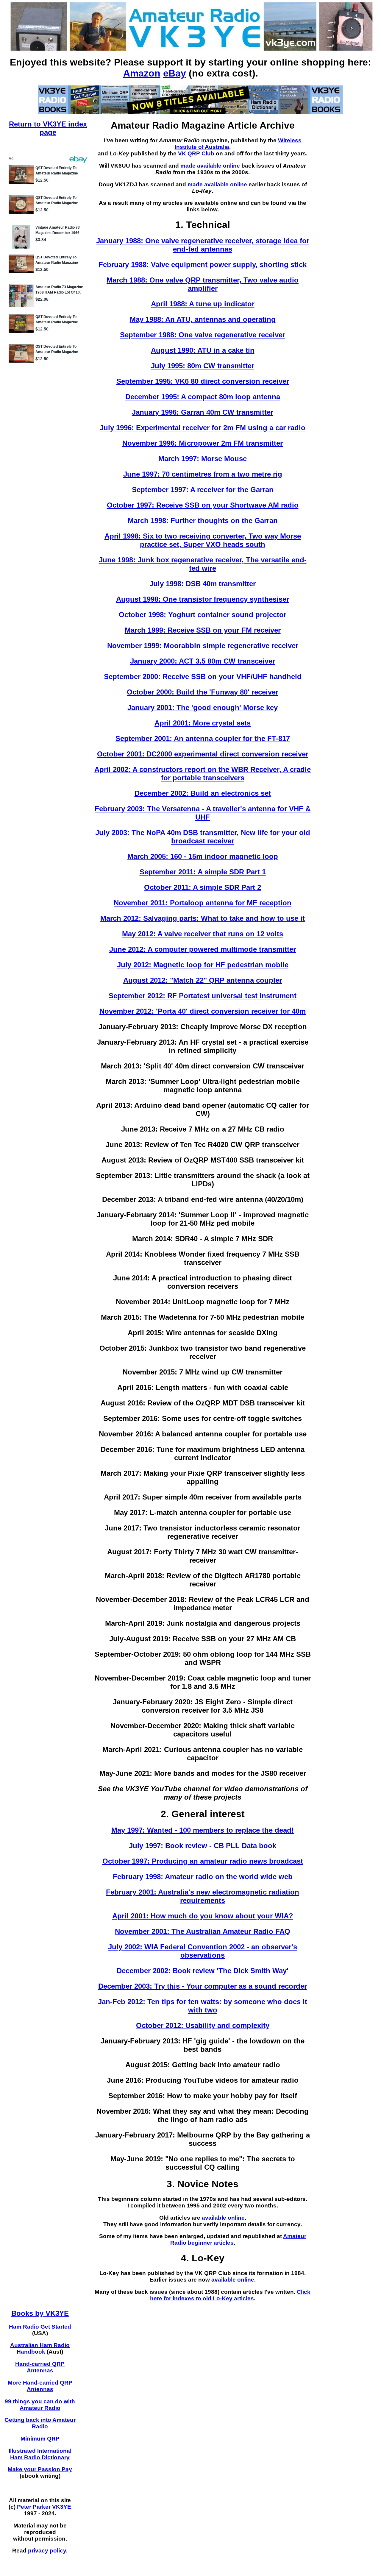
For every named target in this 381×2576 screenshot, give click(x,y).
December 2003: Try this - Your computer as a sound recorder (203, 1986)
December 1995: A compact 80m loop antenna (203, 397)
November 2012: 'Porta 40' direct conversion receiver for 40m (203, 1011)
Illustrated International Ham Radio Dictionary (40, 2454)
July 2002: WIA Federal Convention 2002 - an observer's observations (203, 1951)
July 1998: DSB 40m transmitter (203, 584)
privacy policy (47, 2551)
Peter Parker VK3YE (44, 2507)
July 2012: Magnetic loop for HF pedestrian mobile (203, 965)
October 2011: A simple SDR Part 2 (203, 887)
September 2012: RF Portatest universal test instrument (203, 996)
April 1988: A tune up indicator (203, 304)
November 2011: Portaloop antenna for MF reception (203, 903)
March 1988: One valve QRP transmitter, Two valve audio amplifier (203, 284)
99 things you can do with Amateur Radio (40, 2405)
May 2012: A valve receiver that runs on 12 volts (203, 934)
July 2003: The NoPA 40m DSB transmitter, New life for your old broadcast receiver (203, 837)
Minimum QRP (40, 2439)
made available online (210, 166)
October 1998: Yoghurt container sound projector (203, 615)
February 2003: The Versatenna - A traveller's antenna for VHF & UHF (203, 813)
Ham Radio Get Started (40, 2327)
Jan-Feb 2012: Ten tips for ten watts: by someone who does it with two (203, 2006)
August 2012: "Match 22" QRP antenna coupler (203, 980)
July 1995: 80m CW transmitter (203, 366)
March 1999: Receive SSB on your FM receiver (203, 630)
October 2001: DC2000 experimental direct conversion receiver (203, 754)
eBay (175, 73)
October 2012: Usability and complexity (203, 2025)
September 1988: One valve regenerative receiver (203, 335)
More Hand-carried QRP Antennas (40, 2386)
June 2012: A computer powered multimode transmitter (203, 949)
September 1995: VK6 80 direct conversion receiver (203, 381)
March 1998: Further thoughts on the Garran (203, 521)
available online (223, 2218)
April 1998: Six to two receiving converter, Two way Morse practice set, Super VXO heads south (203, 540)
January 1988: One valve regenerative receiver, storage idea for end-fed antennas (203, 245)
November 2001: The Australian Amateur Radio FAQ (203, 1931)
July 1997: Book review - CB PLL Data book (203, 1846)
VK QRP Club (196, 153)
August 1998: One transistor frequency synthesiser (203, 599)
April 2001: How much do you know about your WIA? (203, 1916)
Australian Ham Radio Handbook (40, 2348)
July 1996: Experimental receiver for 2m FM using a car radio (203, 428)
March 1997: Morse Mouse (203, 459)
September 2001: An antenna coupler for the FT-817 (203, 738)
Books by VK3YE (40, 2313)
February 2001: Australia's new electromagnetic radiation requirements (203, 1896)
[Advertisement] (228, 2322)
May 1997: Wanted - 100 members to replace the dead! (203, 1830)
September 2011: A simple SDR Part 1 (203, 872)
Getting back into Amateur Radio (40, 2423)
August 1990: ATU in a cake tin (203, 350)
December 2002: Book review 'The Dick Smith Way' (203, 1971)
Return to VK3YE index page (48, 128)
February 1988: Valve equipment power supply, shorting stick (203, 265)
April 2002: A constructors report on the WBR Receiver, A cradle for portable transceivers (203, 774)
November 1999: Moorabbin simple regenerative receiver (203, 646)
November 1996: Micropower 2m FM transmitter (203, 443)
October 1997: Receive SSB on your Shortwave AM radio (203, 505)
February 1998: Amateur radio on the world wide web (203, 1877)
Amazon (142, 73)
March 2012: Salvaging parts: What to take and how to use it (203, 918)
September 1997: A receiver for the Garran (203, 490)
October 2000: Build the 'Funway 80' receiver (203, 692)
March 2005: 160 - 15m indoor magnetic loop (203, 856)
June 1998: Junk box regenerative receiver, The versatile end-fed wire (203, 564)
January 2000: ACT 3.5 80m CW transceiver (203, 661)
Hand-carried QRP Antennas (40, 2367)
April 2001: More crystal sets (203, 723)
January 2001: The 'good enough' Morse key (203, 707)
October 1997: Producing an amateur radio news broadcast (203, 1861)
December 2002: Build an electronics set (203, 793)
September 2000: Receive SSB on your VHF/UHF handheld (203, 677)
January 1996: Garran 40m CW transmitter (203, 412)
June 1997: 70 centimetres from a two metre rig (203, 474)
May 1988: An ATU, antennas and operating (203, 319)
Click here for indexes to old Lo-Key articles (230, 2295)
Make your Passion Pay (40, 2469)
